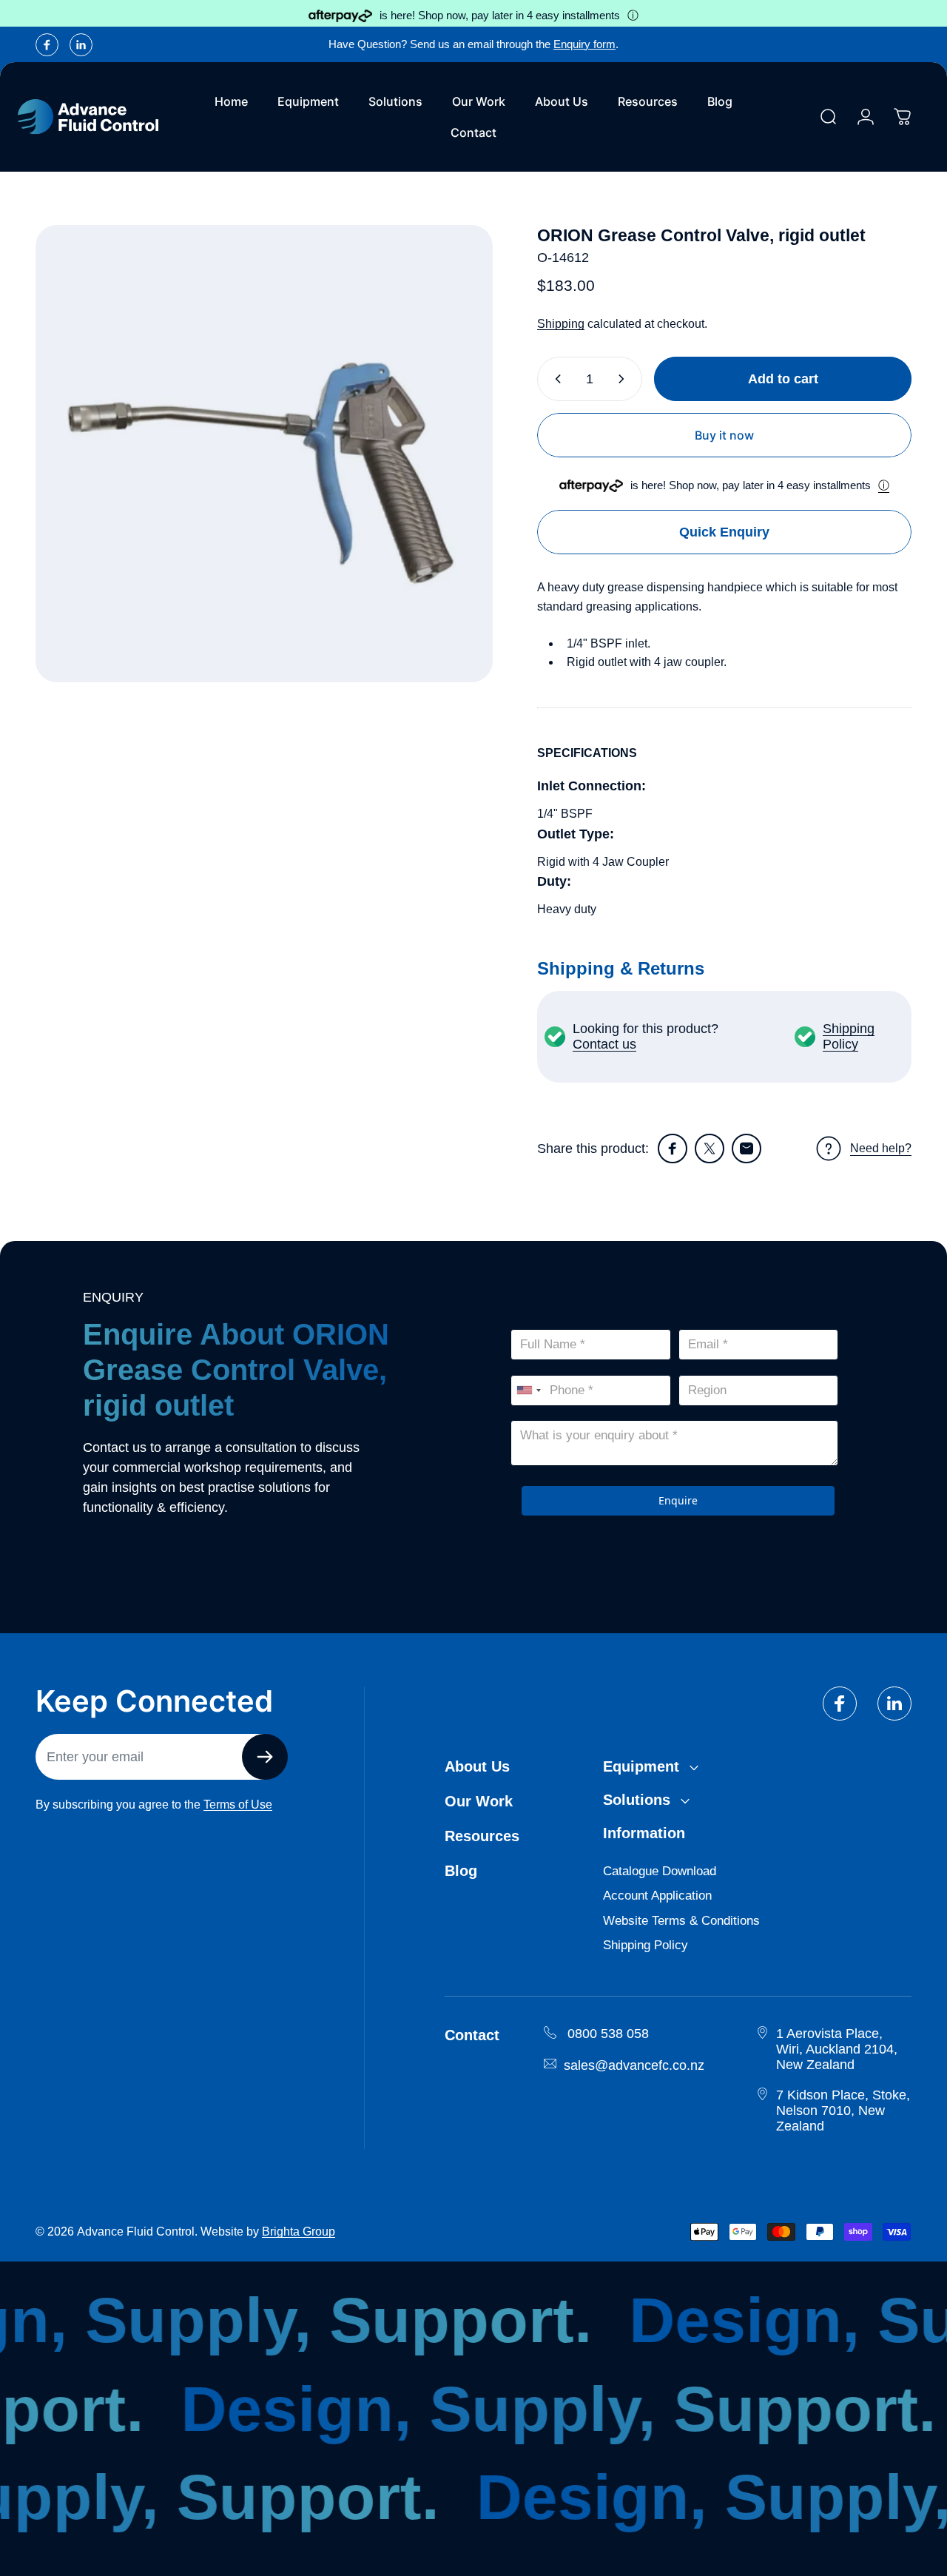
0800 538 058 (608, 2034)
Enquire (678, 1500)
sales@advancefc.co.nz (634, 2065)
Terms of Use (238, 1805)
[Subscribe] (265, 1757)
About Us (477, 1766)
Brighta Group (299, 2232)
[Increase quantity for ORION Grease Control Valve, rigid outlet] (624, 379)
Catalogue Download (660, 1871)
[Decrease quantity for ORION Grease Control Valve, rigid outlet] (555, 379)
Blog (461, 1871)
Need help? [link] (881, 1148)
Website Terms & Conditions (681, 1921)
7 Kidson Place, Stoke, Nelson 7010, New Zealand (843, 2111)
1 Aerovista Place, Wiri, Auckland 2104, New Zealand (837, 2049)
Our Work (479, 1801)
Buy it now (724, 435)
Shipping (561, 324)
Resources (482, 1836)
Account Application (657, 1896)
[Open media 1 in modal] (264, 454)
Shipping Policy (849, 1036)
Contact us (604, 1044)
